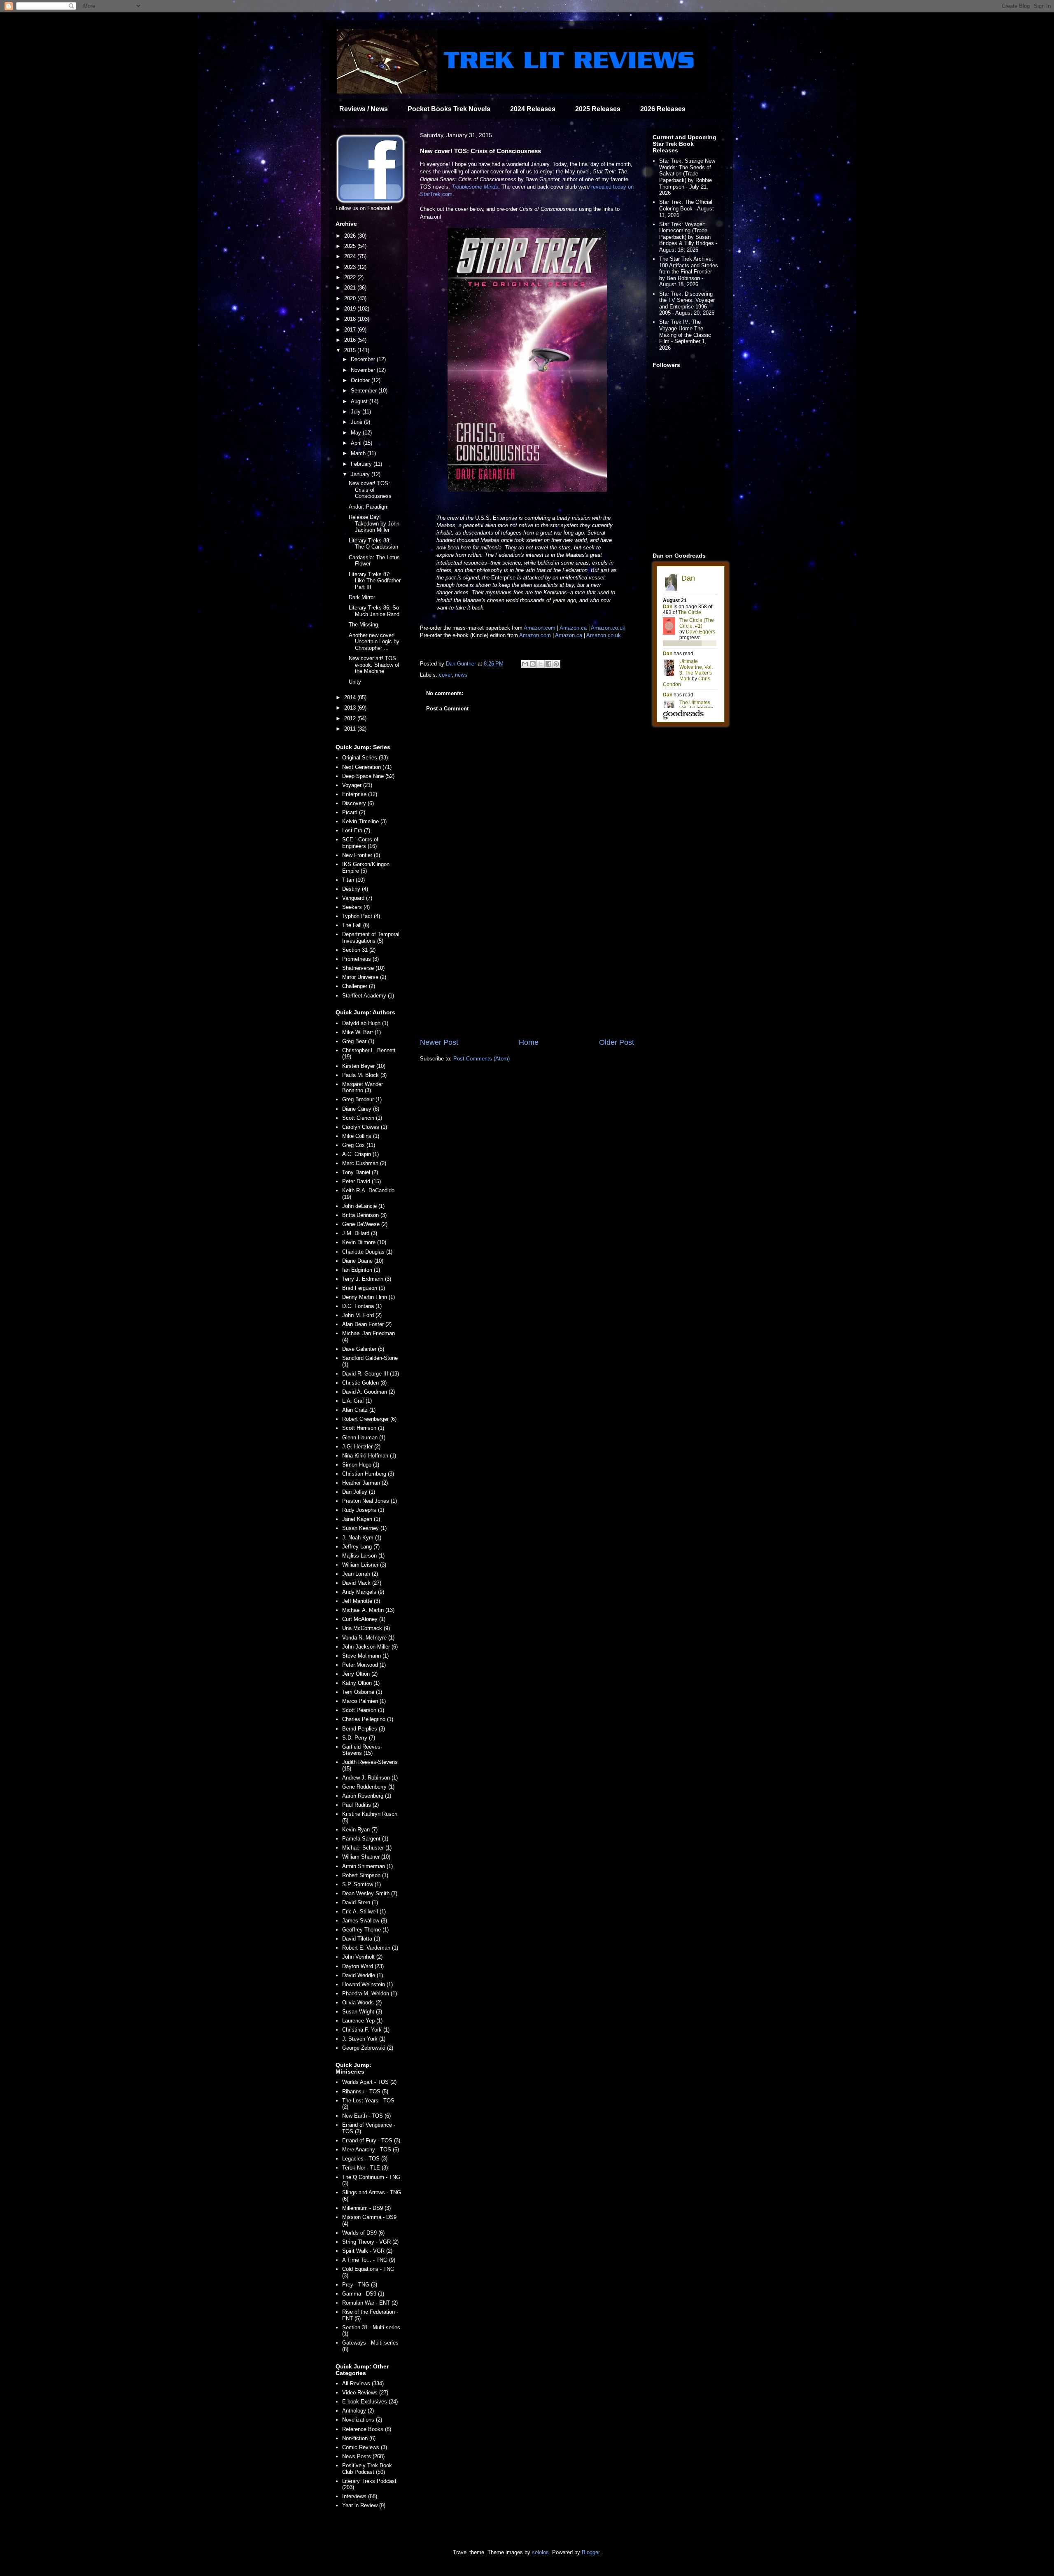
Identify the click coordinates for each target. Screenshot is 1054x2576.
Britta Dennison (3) (364, 1215)
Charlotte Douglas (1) (367, 1252)
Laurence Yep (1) (362, 2021)
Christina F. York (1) (366, 2030)
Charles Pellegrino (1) (368, 1719)
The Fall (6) (356, 925)
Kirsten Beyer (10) (364, 1066)
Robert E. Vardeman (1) (370, 1948)
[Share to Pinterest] (556, 664)
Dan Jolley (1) (359, 1492)
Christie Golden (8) (364, 1383)
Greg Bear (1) (358, 1041)
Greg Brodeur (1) (362, 1099)
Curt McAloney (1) (364, 1619)
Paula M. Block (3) (364, 1075)
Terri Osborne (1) (362, 1692)
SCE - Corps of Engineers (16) (360, 843)
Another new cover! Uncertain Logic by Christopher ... (374, 642)
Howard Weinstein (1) (367, 1984)
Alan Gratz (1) (359, 1410)
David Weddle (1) (363, 1975)
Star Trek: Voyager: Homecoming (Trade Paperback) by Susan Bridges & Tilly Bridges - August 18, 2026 (688, 237)
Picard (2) (354, 812)
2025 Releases (598, 109)
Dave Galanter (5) (363, 1349)
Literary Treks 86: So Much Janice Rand (374, 611)
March (359, 453)
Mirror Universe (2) (364, 977)
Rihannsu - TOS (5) (365, 2091)
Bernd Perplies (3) (364, 1729)
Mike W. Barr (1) (361, 1032)
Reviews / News (364, 109)
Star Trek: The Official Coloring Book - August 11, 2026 (687, 208)
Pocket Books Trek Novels (449, 109)
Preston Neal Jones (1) (370, 1501)
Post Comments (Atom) (482, 1059)
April (357, 443)
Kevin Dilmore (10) (364, 1242)
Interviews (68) (360, 2496)
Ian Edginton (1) (361, 1270)
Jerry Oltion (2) (360, 1674)
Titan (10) (353, 880)
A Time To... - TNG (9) (369, 2260)
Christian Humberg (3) (368, 1474)
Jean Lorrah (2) (360, 1574)
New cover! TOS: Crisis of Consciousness (370, 490)
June (357, 422)
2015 (351, 350)
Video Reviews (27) (365, 2393)
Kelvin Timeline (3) (364, 821)
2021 (351, 288)
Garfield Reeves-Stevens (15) (362, 1750)
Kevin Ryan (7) (360, 1830)
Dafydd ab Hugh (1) (365, 1023)
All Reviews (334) (363, 2383)
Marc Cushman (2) (364, 1163)
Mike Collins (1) (361, 1136)
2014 (351, 697)
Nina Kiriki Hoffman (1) (369, 1456)
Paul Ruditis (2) (360, 1805)
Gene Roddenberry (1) (368, 1787)
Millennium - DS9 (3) (366, 2208)
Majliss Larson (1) (363, 1556)
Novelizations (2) (362, 2420)
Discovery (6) (358, 803)
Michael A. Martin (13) (368, 1610)
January (361, 474)
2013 (351, 708)
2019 (351, 309)
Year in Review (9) (364, 2505)
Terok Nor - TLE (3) (365, 2168)
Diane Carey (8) (361, 1109)
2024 (351, 256)
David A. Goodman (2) (368, 1392)
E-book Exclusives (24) (370, 2402)
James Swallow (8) (365, 1921)
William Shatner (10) (366, 1857)
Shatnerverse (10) (363, 968)
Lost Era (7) (356, 830)
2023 (351, 267)
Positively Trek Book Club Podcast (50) (367, 2469)
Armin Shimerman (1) (367, 1866)
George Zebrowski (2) (368, 2048)
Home (529, 1042)
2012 (351, 718)
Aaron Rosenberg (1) (367, 1796)
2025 (351, 246)
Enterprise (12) (360, 794)
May (357, 433)
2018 (351, 319)
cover (445, 675)
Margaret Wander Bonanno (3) (363, 1087)
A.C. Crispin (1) (360, 1154)
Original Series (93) (365, 758)
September (365, 391)
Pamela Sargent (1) (365, 1839)
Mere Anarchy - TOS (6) (371, 2150)
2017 (351, 330)
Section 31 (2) (359, 950)
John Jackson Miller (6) (370, 1647)
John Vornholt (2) (362, 1957)
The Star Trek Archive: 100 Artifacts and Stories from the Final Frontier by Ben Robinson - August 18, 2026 (689, 272)
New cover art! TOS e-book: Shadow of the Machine (374, 665)
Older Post (617, 1042)
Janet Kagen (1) (361, 1519)
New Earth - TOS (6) (366, 2116)
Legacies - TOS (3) (365, 2159)
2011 (351, 729)
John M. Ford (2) (362, 1315)
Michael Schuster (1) (367, 1848)
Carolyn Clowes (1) (365, 1127)
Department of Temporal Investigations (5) (371, 938)
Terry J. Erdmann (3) (367, 1279)
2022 (351, 277)
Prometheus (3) (360, 959)
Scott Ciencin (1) (362, 1118)
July (357, 412)
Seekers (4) (356, 907)
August (360, 401)
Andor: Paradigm (369, 507)
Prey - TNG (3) (360, 2285)
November (364, 370)
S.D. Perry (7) (359, 1738)
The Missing (363, 625)
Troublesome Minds (475, 187)
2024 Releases (533, 109)
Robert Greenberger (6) (369, 1419)
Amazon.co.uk (608, 628)
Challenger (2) (359, 986)
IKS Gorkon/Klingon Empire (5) (366, 868)
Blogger (591, 2552)
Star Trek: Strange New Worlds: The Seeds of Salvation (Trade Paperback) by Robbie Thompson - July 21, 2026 (687, 177)
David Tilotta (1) (361, 1939)
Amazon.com (540, 628)
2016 (351, 340)
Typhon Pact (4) (361, 916)
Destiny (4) (355, 889)
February (362, 464)
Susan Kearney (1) (364, 1528)
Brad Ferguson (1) (364, 1288)
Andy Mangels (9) (363, 1592)
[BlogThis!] (533, 664)
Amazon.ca (573, 628)
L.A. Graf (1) (357, 1401)
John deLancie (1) (363, 1206)
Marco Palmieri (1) (364, 1701)
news (461, 675)
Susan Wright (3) (362, 2012)
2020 (351, 298)
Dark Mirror (362, 597)
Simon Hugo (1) (361, 1465)
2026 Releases (663, 109)
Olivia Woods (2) (362, 2003)
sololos (540, 2552)
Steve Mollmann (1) (365, 1656)
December (364, 359)
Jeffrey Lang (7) (361, 1547)
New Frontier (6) (361, 855)
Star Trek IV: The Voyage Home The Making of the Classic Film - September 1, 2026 (685, 335)
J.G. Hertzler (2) (361, 1447)
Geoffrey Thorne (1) (365, 1930)
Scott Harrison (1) (363, 1428)
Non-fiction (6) (359, 2438)
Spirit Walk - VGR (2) (367, 2251)
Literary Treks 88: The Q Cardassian (373, 544)
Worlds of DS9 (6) (363, 2233)
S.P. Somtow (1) (361, 1884)
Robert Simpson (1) (365, 1875)
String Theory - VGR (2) (370, 2242)
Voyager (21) (357, 785)
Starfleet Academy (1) (368, 996)
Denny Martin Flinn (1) (368, 1297)
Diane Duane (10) (363, 1261)
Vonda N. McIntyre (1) (368, 1638)
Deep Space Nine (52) (368, 776)
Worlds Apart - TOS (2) (369, 2082)
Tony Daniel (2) (360, 1172)
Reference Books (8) (367, 2429)
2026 (351, 236)
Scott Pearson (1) (363, 1710)
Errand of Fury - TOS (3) (371, 2140)
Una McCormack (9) (366, 1628)
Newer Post (439, 1042)
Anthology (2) (358, 2411)
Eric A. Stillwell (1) (364, 1912)
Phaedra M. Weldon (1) (370, 1993)
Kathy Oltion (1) (361, 1683)
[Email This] (525, 664)
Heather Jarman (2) (365, 1483)
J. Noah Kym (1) (362, 1538)
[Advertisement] (527, 969)
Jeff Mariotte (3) (361, 1601)
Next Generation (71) (367, 767)
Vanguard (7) (357, 898)
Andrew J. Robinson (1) (370, 1778)
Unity (355, 682)
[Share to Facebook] (548, 664)
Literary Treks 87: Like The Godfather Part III (375, 581)
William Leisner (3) (364, 1565)
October (361, 380)
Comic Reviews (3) (365, 2447)
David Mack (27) (362, 1583)
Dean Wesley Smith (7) (370, 1893)
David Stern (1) (360, 1902)
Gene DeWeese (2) (365, 1224)
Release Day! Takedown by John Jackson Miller (374, 523)
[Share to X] (541, 664)
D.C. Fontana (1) (362, 1306)
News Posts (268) (363, 2456)
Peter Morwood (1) (364, 1665)
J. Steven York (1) (364, 2039)
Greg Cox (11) (359, 1145)
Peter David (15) (361, 1181)
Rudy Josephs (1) (363, 1510)
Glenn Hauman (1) (364, 1437)
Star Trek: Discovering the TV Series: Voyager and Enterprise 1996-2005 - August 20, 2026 (687, 304)
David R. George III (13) (371, 1374)
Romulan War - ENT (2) (370, 2303)
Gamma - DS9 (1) (363, 2294)
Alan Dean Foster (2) (367, 1324)
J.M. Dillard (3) (360, 1233)
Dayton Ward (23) (363, 1966)
